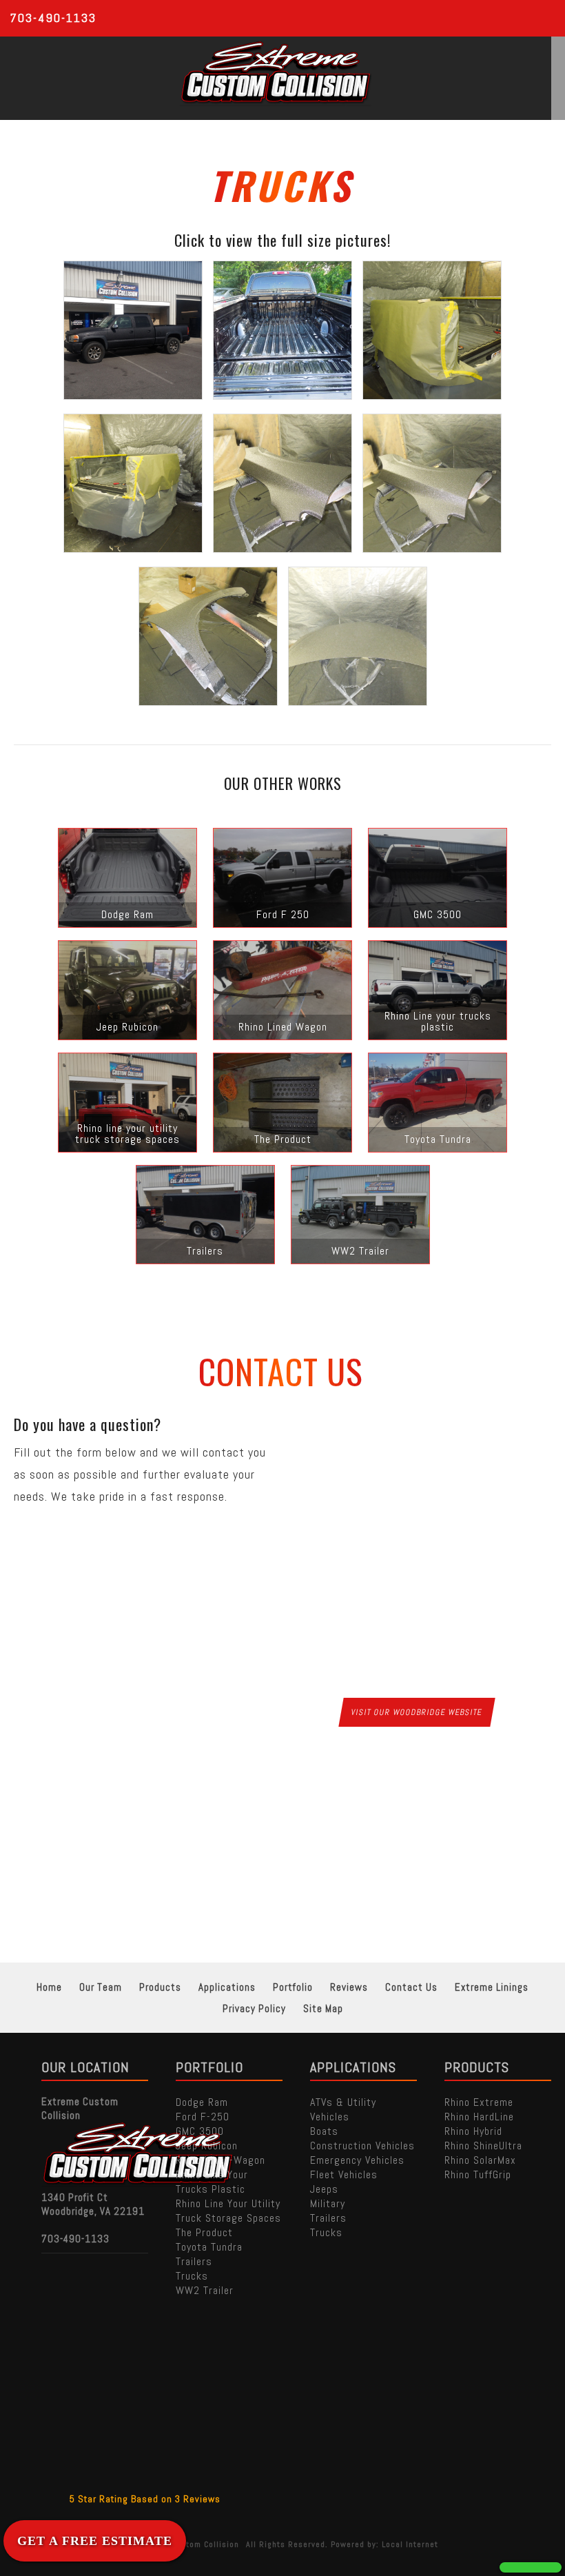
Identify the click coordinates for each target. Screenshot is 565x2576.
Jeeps (324, 2189)
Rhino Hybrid (473, 2131)
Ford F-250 (203, 2117)
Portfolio (293, 1987)
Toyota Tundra (209, 2247)
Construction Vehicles (362, 2146)
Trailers (194, 2261)
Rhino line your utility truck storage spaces (228, 2211)
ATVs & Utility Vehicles (343, 2109)
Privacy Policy (254, 2008)
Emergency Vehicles (357, 2160)
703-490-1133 (53, 18)
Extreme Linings (492, 1987)
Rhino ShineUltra (483, 2146)
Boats (324, 2131)
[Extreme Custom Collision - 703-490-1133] (531, 2567)
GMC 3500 (200, 2131)
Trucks (192, 2276)
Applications (227, 1987)
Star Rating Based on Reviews (145, 2499)
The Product (204, 2232)
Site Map (323, 2008)
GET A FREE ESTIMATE (95, 2541)
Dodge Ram (202, 2102)
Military (328, 2203)
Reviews (349, 1987)
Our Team (101, 1987)
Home (49, 1987)
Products (160, 1987)
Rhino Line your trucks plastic (212, 2182)
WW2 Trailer (205, 2290)
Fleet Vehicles (344, 2174)
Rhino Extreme (479, 2102)
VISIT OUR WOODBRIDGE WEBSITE (417, 1712)
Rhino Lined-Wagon (220, 2160)
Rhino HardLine (479, 2117)
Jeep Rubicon (207, 2146)
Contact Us (411, 1987)
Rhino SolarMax (480, 2160)
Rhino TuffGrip (478, 2174)
